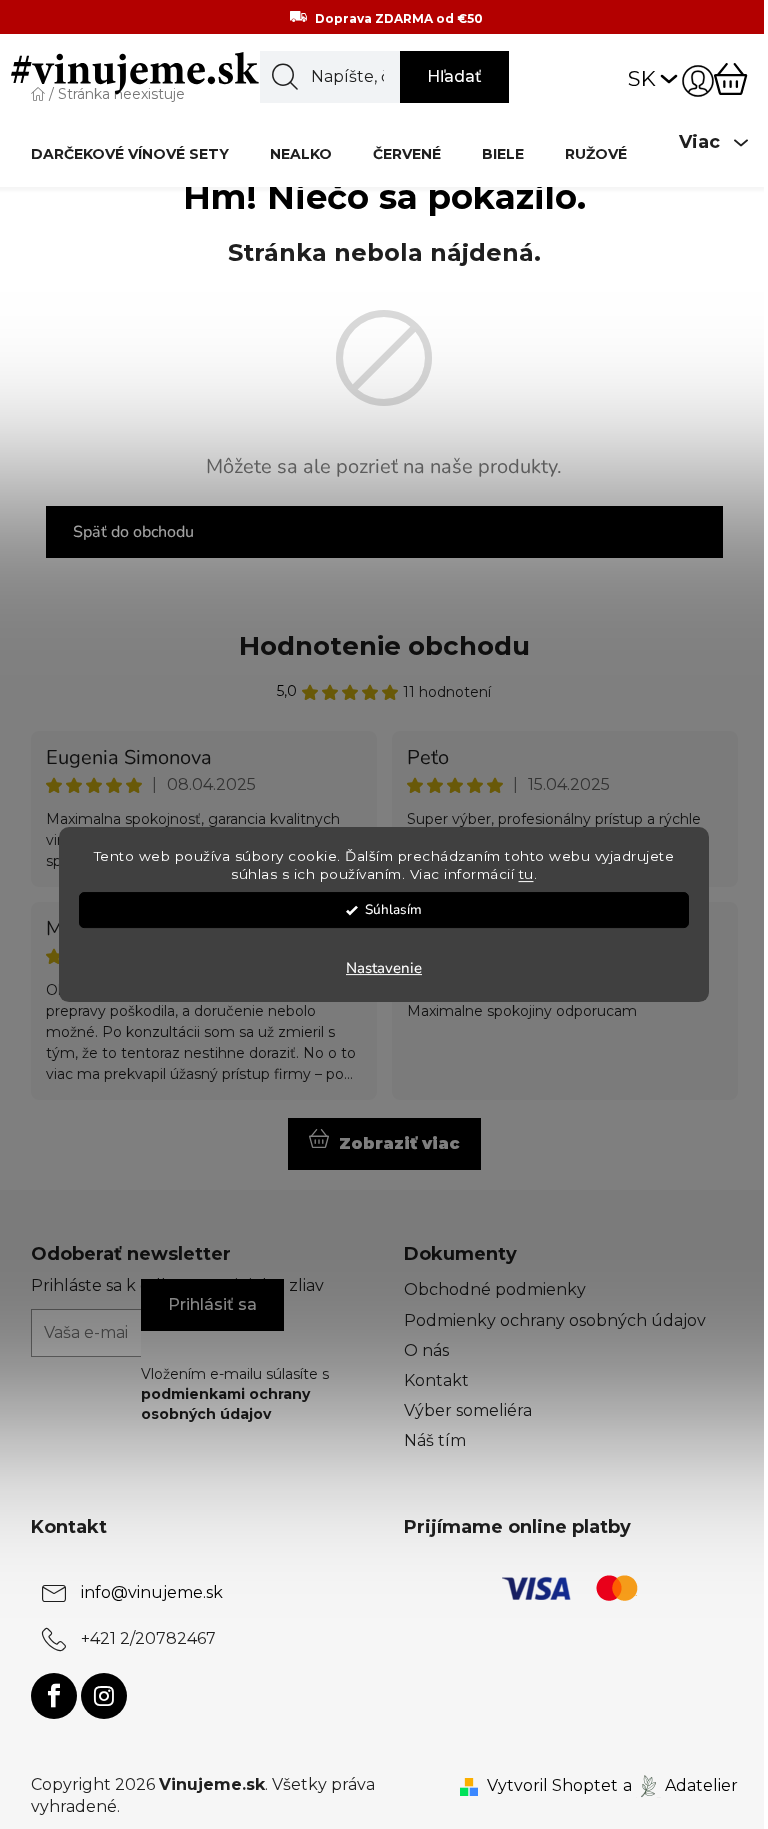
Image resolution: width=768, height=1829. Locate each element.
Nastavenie (384, 968)
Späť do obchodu (133, 532)
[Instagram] (104, 1696)
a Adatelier (680, 1785)
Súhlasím (393, 909)
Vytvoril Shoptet (552, 1785)
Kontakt (436, 1380)
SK (642, 78)
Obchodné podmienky (495, 1289)
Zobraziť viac (399, 1143)
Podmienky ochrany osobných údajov (555, 1320)
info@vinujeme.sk (152, 1592)
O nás (426, 1350)
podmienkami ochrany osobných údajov (225, 1404)
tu (526, 875)
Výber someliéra (468, 1410)
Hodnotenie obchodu (384, 646)
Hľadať (454, 76)
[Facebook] (54, 1696)
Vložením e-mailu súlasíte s (235, 1394)
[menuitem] (130, 153)
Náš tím (435, 1440)
